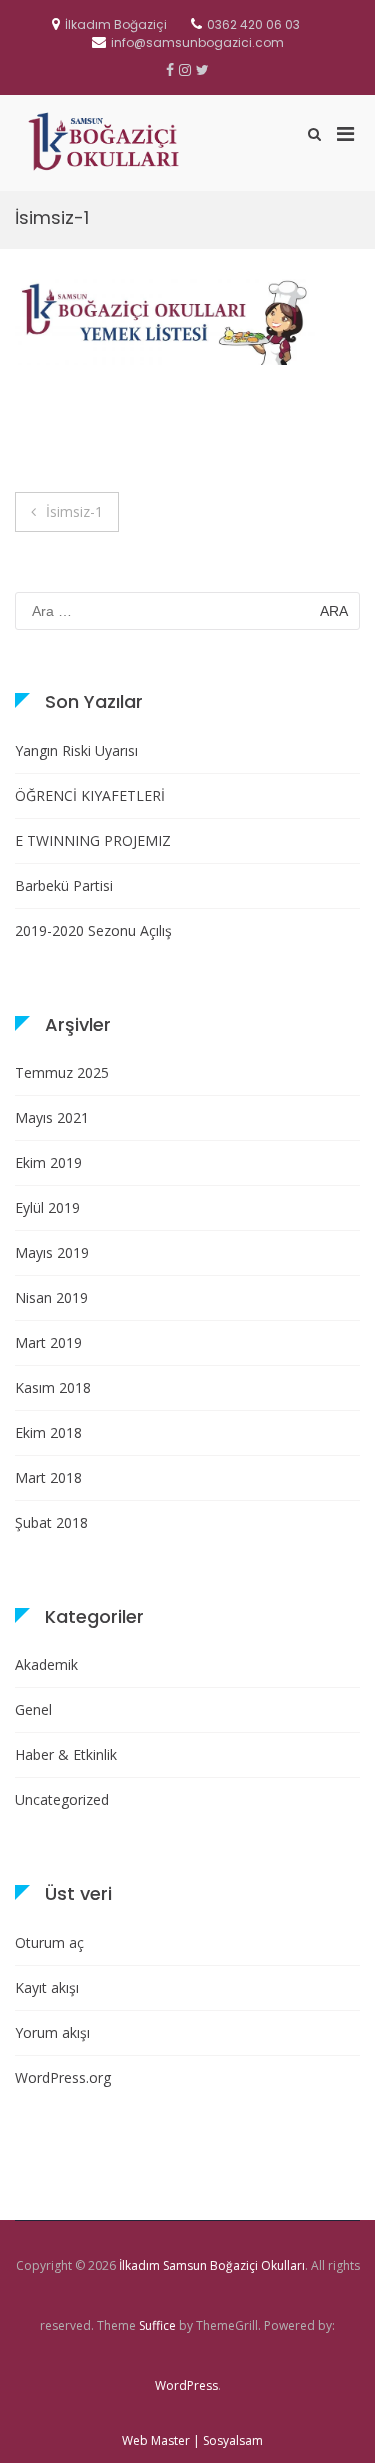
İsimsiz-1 (74, 511)
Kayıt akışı (47, 1987)
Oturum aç (49, 1942)
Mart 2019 (48, 1342)
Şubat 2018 (51, 1522)
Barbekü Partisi (64, 885)
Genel (33, 1709)
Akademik (46, 1664)
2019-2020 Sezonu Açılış (93, 930)
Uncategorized (62, 1799)
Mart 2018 (48, 1477)
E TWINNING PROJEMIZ (93, 840)
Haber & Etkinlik (66, 1754)
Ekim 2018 (48, 1432)
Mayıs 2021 (52, 1117)
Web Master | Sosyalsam (192, 2440)
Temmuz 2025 (62, 1072)
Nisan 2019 (51, 1297)
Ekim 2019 (48, 1162)
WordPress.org (63, 2077)
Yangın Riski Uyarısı (76, 750)
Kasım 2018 (53, 1387)
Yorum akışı (52, 2032)
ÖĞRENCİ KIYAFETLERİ (90, 795)
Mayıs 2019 (52, 1252)
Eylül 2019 (47, 1207)
